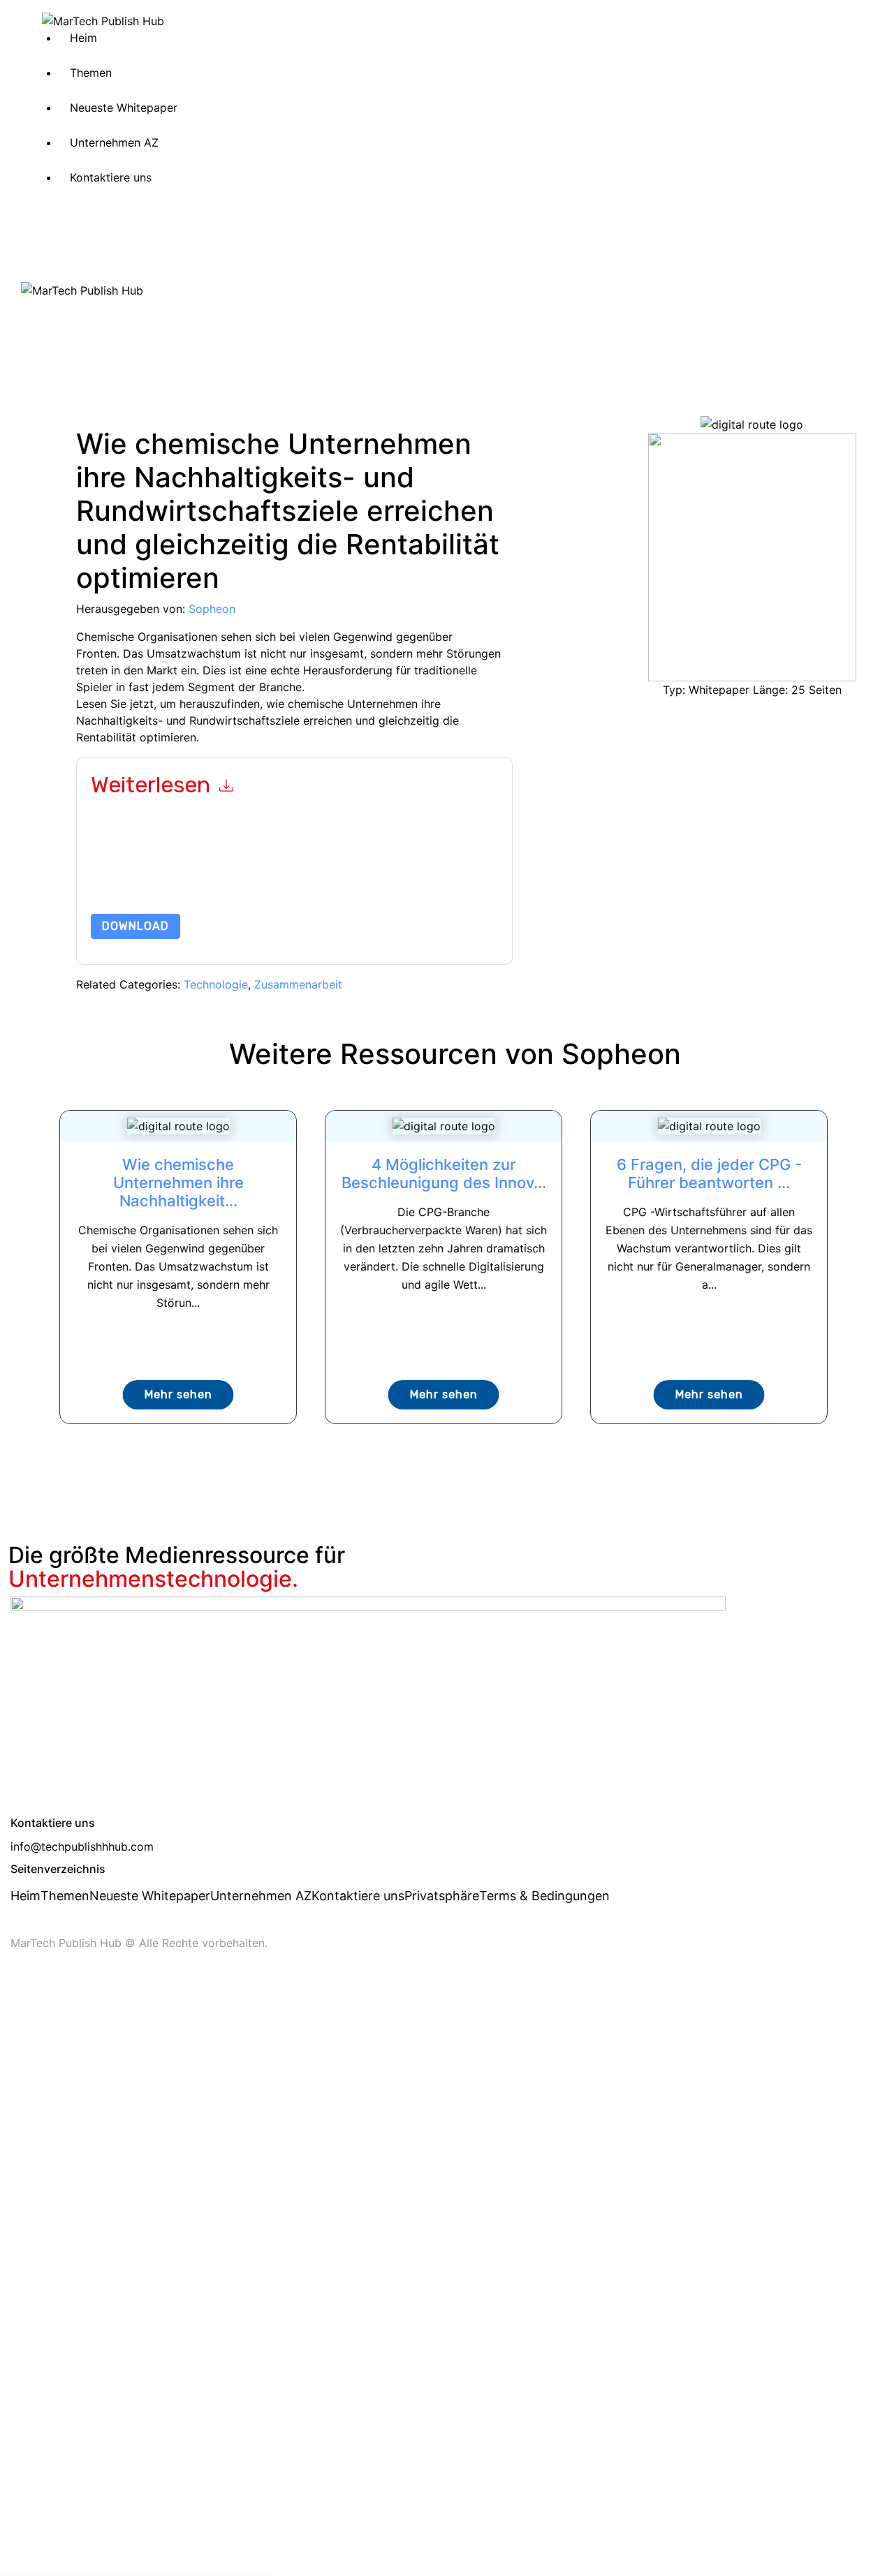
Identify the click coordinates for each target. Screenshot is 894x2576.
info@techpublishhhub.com (82, 1846)
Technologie (216, 984)
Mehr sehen (178, 1394)
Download (135, 926)
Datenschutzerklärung (303, 881)
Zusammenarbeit (298, 984)
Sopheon (212, 609)
